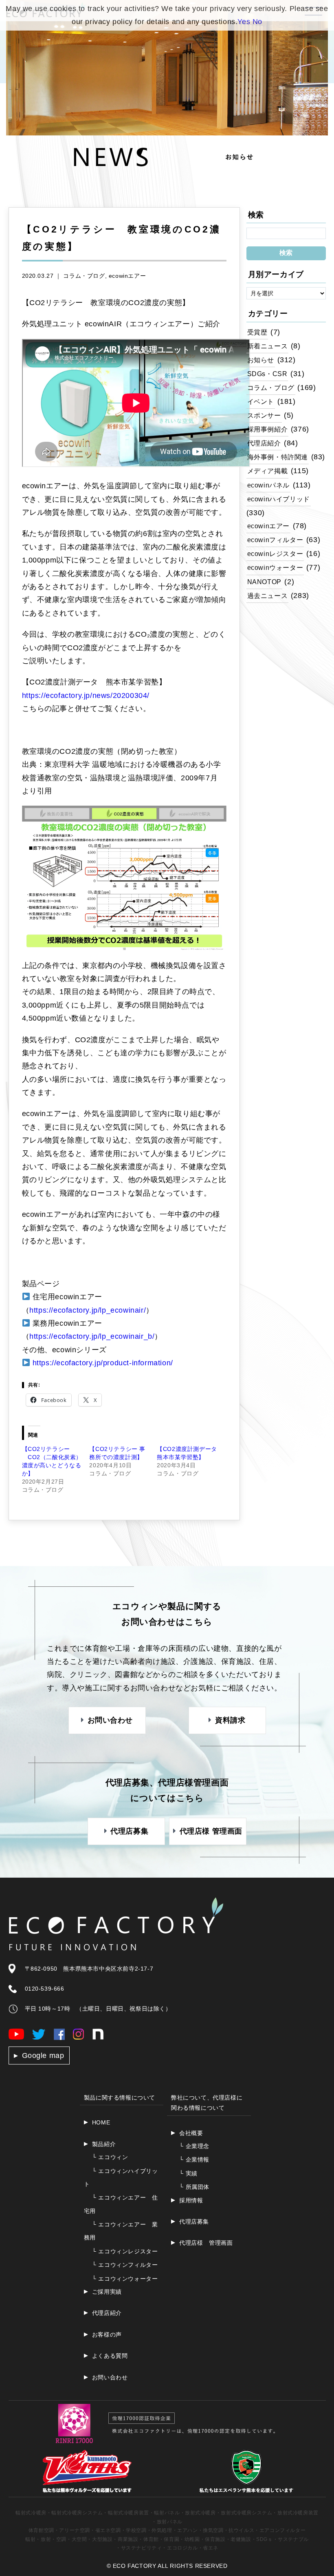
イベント (261, 401)
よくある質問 (110, 2356)
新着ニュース (268, 346)
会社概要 (191, 2133)
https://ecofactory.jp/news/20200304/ (86, 695)
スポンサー (264, 415)
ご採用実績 (107, 2292)
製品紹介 (104, 2144)
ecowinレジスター (275, 554)
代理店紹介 (264, 443)
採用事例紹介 (268, 429)
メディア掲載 (268, 471)
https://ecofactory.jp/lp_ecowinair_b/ (92, 1336)
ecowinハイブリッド (279, 499)
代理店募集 (194, 2222)
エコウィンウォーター (125, 2279)
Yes (244, 22)
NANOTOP (264, 582)
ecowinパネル (268, 485)
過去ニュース (268, 596)
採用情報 (191, 2200)
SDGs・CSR (267, 374)
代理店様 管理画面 (206, 2243)
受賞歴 (257, 332)
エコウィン (110, 2157)
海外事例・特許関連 (278, 457)
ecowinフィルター (275, 540)
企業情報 (194, 2160)
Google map (43, 2055)
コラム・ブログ (84, 276)
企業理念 (194, 2146)
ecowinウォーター (275, 567)
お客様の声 (107, 2335)
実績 (188, 2173)
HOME (101, 2122)
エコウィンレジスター (125, 2251)
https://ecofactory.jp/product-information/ (103, 1363)
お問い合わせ (110, 2377)
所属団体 (194, 2187)
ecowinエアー (127, 276)
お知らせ (261, 360)
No (257, 22)
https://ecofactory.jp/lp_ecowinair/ (88, 1310)
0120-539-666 (45, 1989)
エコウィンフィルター (125, 2265)
